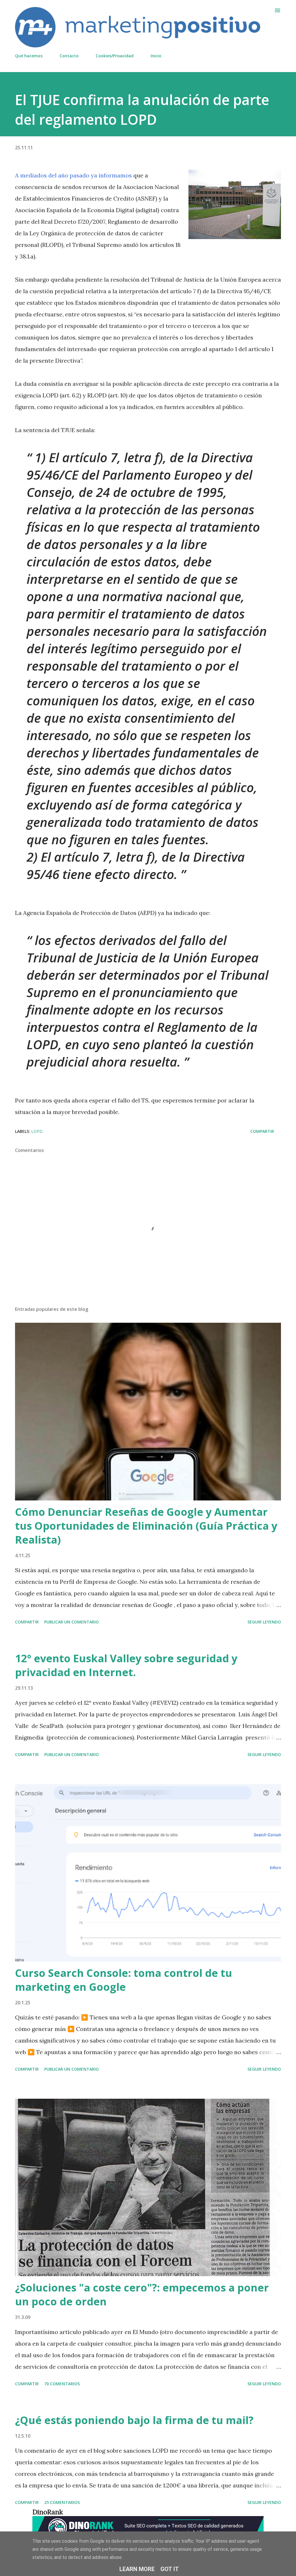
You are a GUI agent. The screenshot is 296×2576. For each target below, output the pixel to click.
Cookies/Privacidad (115, 56)
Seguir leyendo (264, 1622)
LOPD (37, 1131)
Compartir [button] (262, 1131)
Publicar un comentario (72, 1622)
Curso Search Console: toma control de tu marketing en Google (124, 1980)
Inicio (156, 56)
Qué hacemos (29, 56)
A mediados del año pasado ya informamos (73, 175)
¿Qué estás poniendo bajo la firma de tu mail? (134, 2420)
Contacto (69, 56)
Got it (170, 2569)
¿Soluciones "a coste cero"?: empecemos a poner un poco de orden (142, 2295)
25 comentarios (62, 2502)
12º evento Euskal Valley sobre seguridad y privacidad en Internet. (126, 1665)
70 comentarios (62, 2384)
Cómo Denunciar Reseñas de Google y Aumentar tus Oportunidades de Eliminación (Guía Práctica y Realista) (146, 1526)
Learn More (137, 2569)
